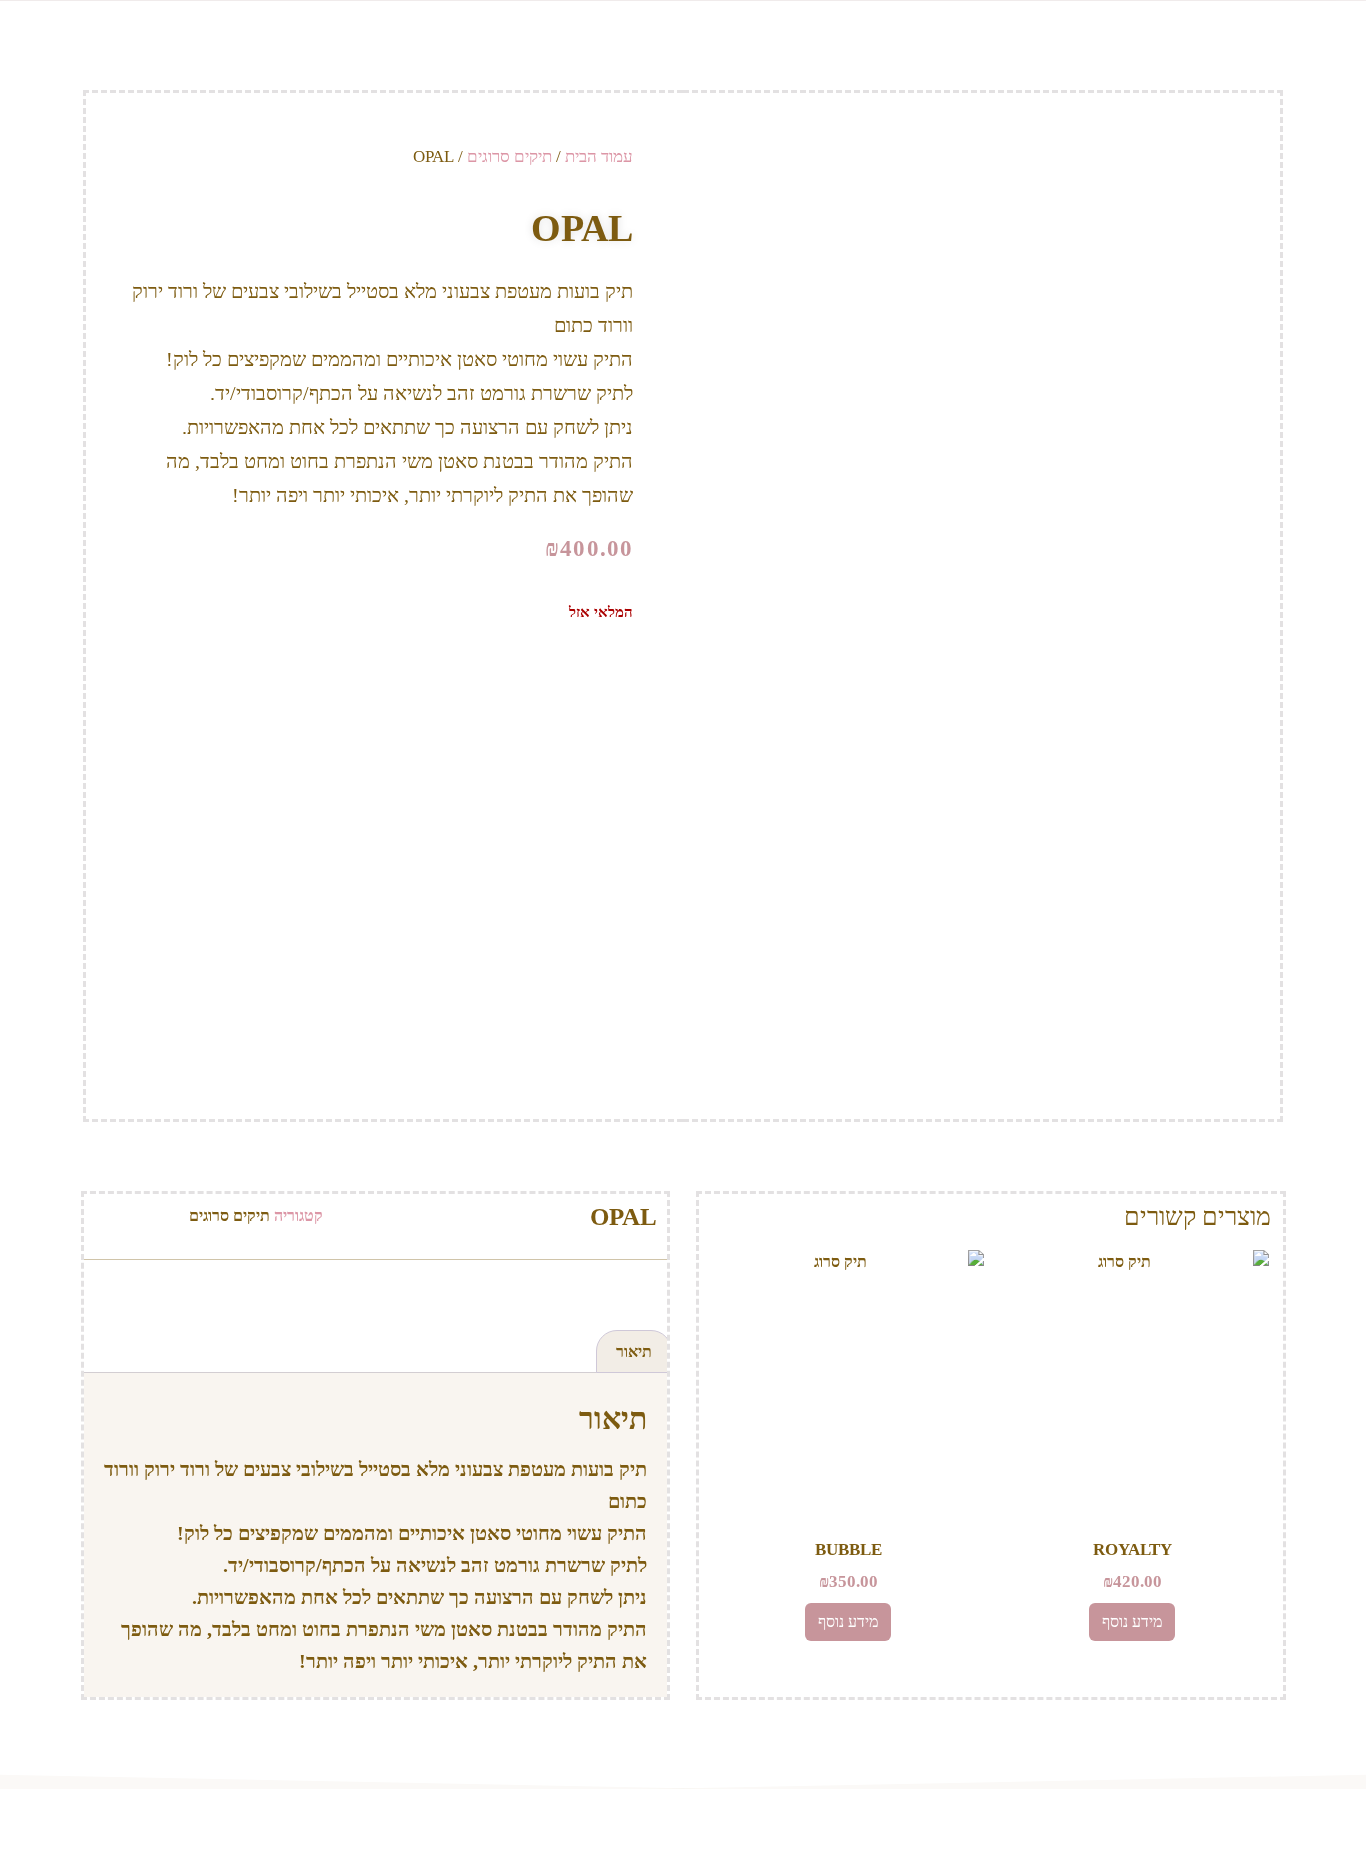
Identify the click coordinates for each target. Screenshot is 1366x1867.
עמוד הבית (599, 156)
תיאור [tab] (634, 1351)
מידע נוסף (1132, 1621)
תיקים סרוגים (509, 156)
